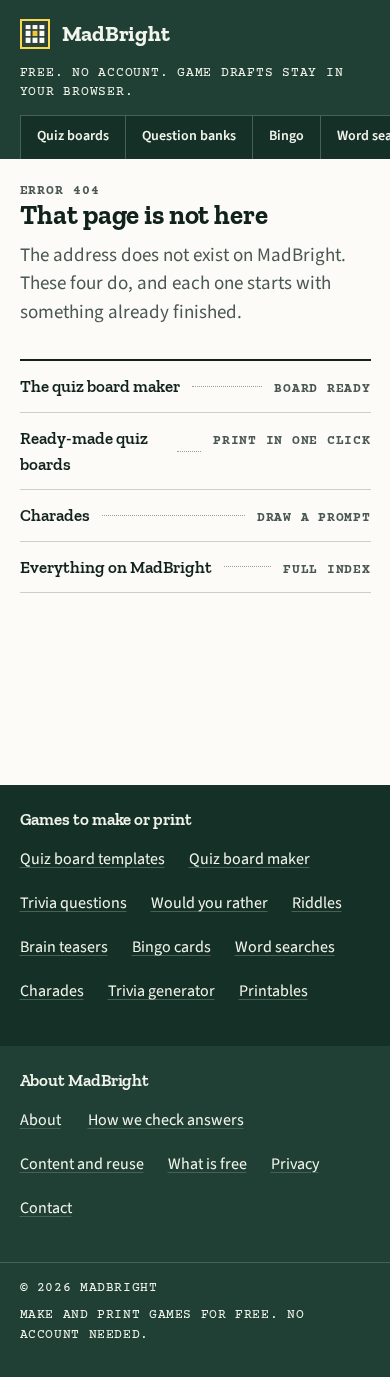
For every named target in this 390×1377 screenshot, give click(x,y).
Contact (46, 1208)
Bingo (286, 136)
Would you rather (209, 903)
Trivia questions (73, 903)
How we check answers (166, 1120)
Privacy (295, 1164)
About (40, 1120)
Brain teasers (64, 947)
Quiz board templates (92, 859)
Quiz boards (73, 136)
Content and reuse (82, 1164)
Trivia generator (161, 991)
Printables (273, 991)
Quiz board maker (249, 859)
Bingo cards (171, 947)
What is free (207, 1164)
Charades (52, 991)
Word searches (285, 947)
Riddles (317, 903)
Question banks (189, 136)
